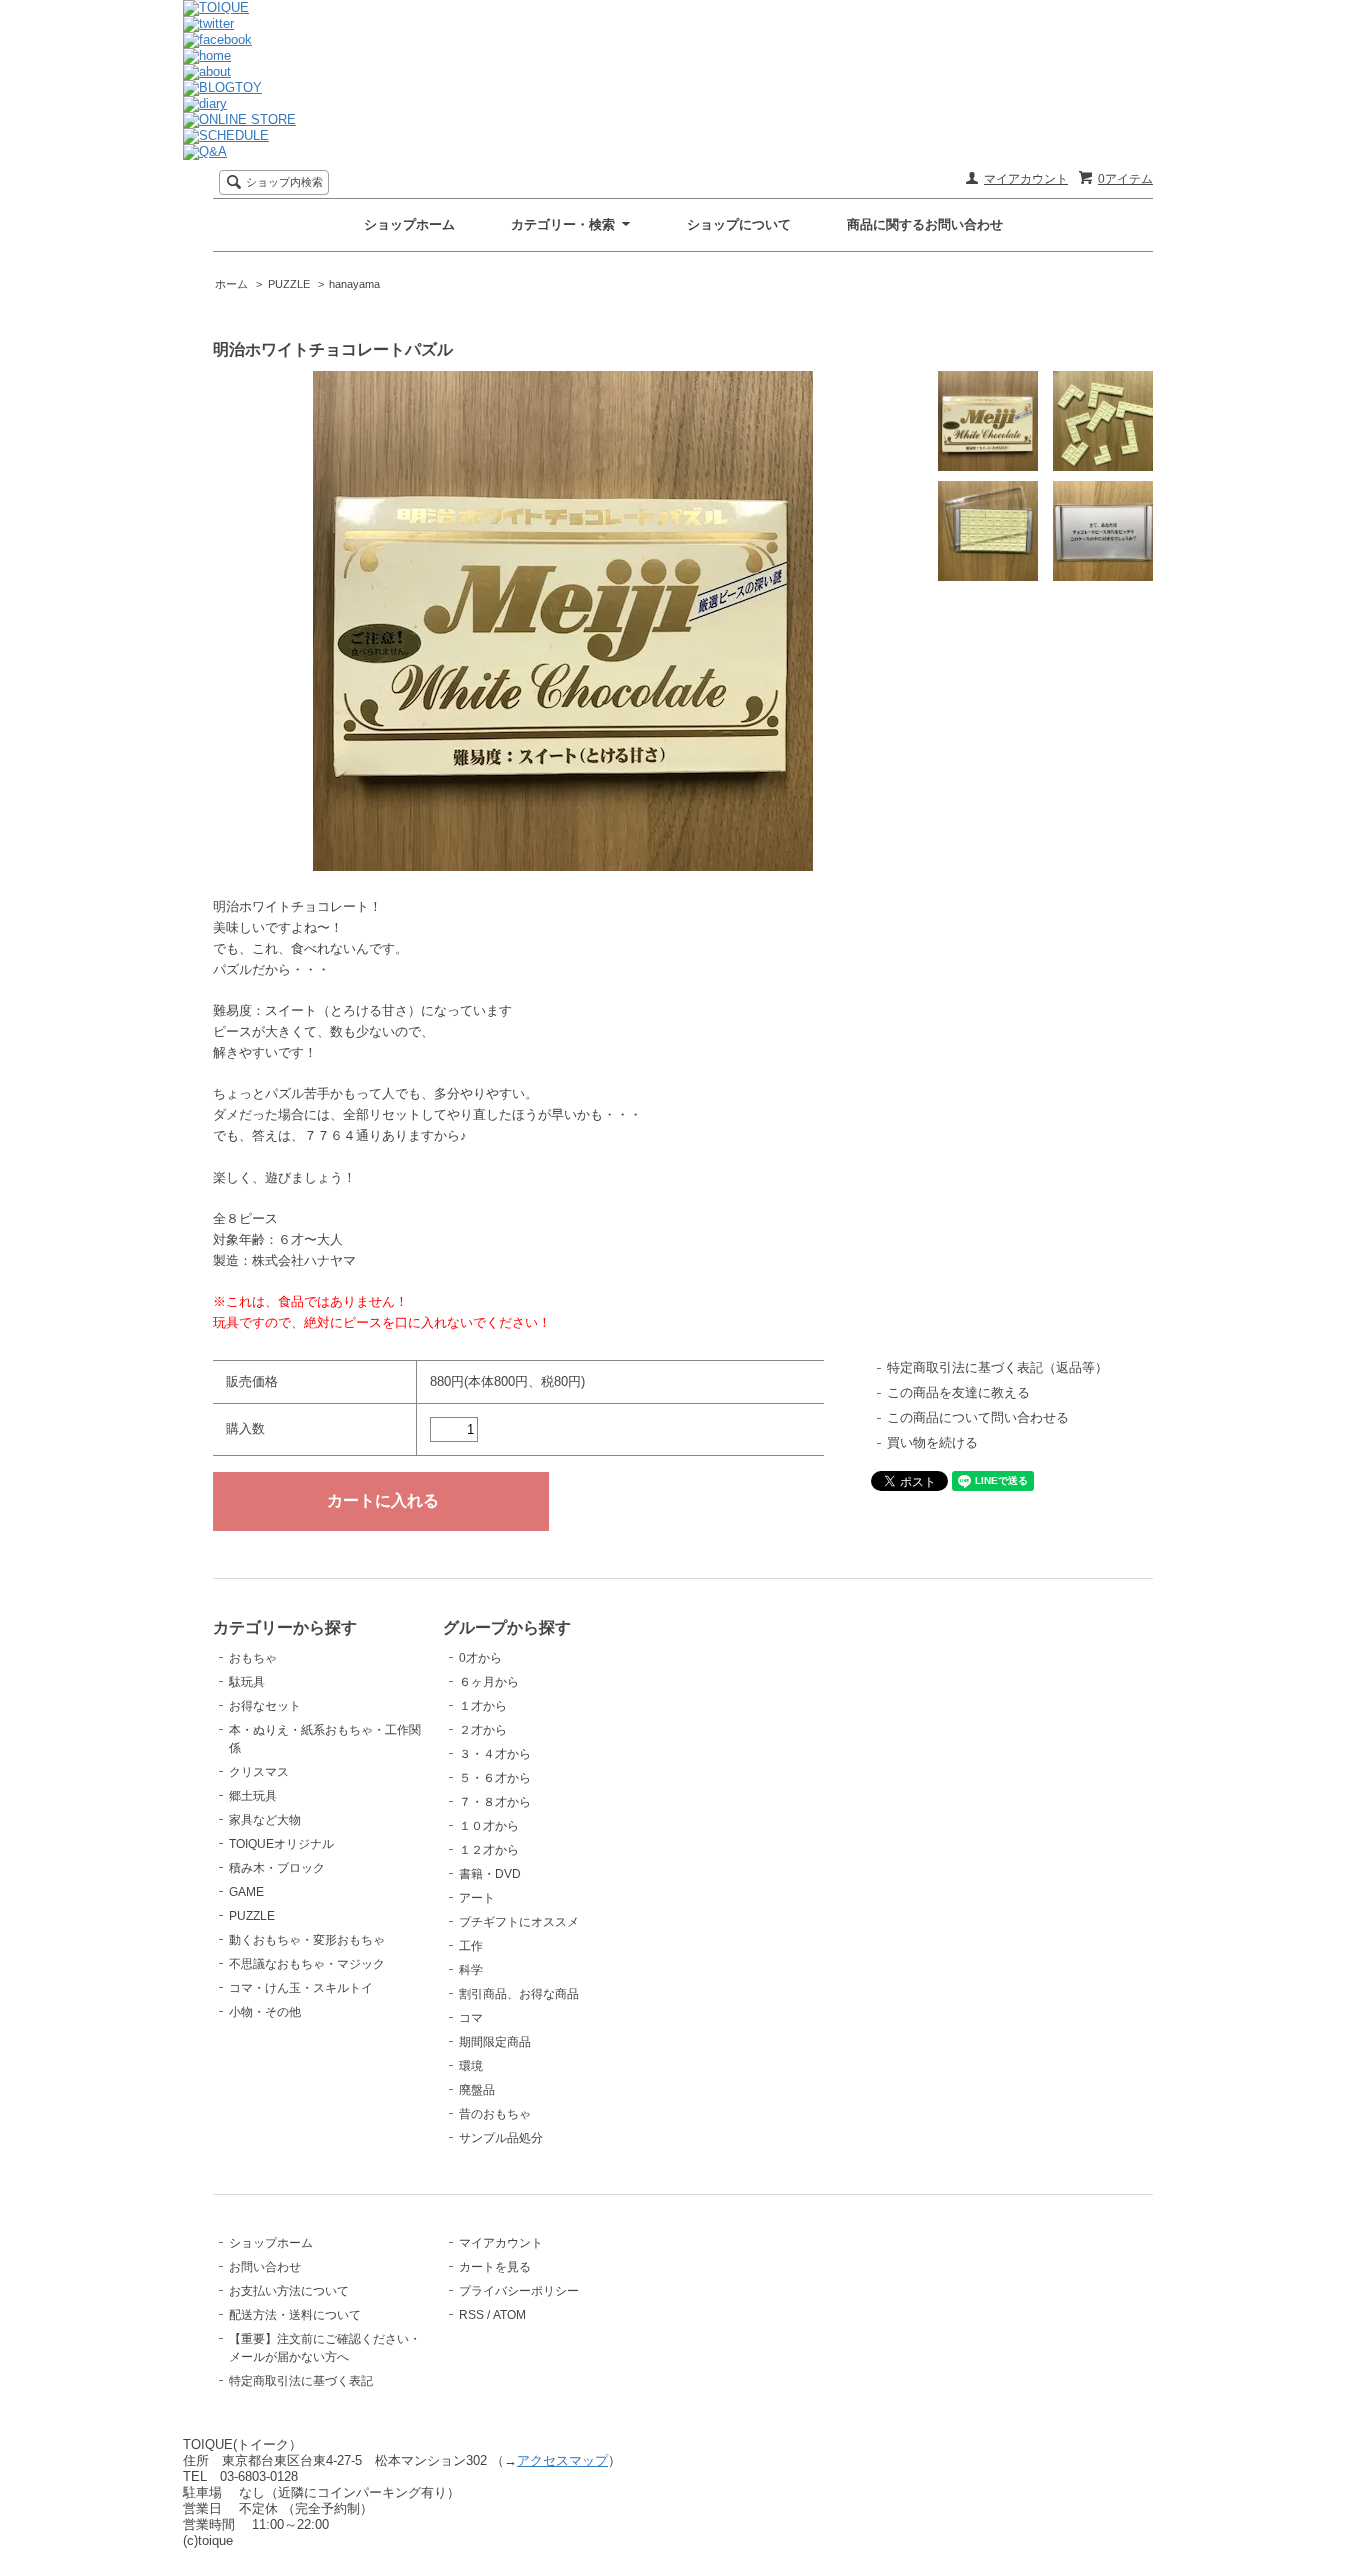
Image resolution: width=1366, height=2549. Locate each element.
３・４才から (495, 1754)
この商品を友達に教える (958, 1392)
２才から (483, 1730)
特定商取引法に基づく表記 (301, 2381)
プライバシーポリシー (519, 2291)
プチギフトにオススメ (519, 1922)
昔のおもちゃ (495, 2114)
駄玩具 (247, 1682)
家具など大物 (265, 1820)
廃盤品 (477, 2090)
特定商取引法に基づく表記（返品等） (997, 1367)
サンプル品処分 (501, 2138)
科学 (471, 1970)
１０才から (489, 1826)
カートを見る (495, 2267)
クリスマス (259, 1772)
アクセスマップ (562, 2460)
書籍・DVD (490, 1874)
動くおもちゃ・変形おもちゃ (307, 1940)
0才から (480, 1658)
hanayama (354, 284)
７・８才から (495, 1802)
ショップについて (739, 224)
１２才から (489, 1850)
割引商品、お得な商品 (519, 1994)
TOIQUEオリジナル (281, 1844)
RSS (471, 2315)
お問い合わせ (265, 2267)
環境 (471, 2066)
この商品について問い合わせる (978, 1417)
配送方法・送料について (295, 2315)
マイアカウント (1026, 179)
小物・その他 (265, 2012)
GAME (246, 1892)
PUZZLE (289, 284)
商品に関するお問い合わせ (925, 224)
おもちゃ (253, 1658)
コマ (471, 2018)
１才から (483, 1706)
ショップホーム (409, 224)
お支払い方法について (289, 2291)
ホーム (231, 284)
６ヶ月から (489, 1682)
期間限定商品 (495, 2042)
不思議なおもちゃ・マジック (307, 1964)
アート (477, 1898)
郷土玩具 (253, 1796)
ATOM (509, 2315)
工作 (471, 1946)
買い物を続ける (932, 1442)
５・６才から (495, 1778)
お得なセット (265, 1706)
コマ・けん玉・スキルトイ (301, 1988)
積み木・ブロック (277, 1868)
